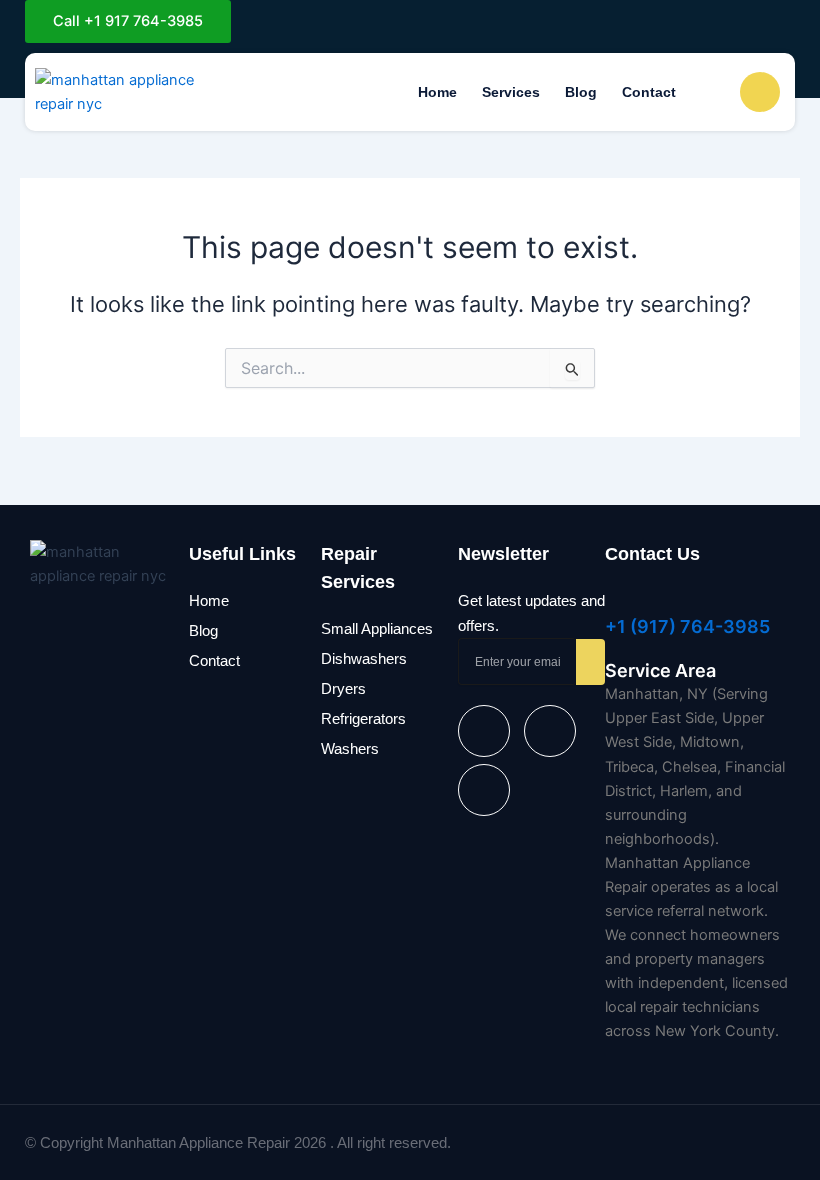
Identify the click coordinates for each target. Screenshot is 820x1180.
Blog (581, 92)
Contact (649, 92)
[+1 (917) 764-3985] (615, 598)
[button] (711, 91)
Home (437, 92)
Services (511, 92)
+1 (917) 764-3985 (687, 626)
